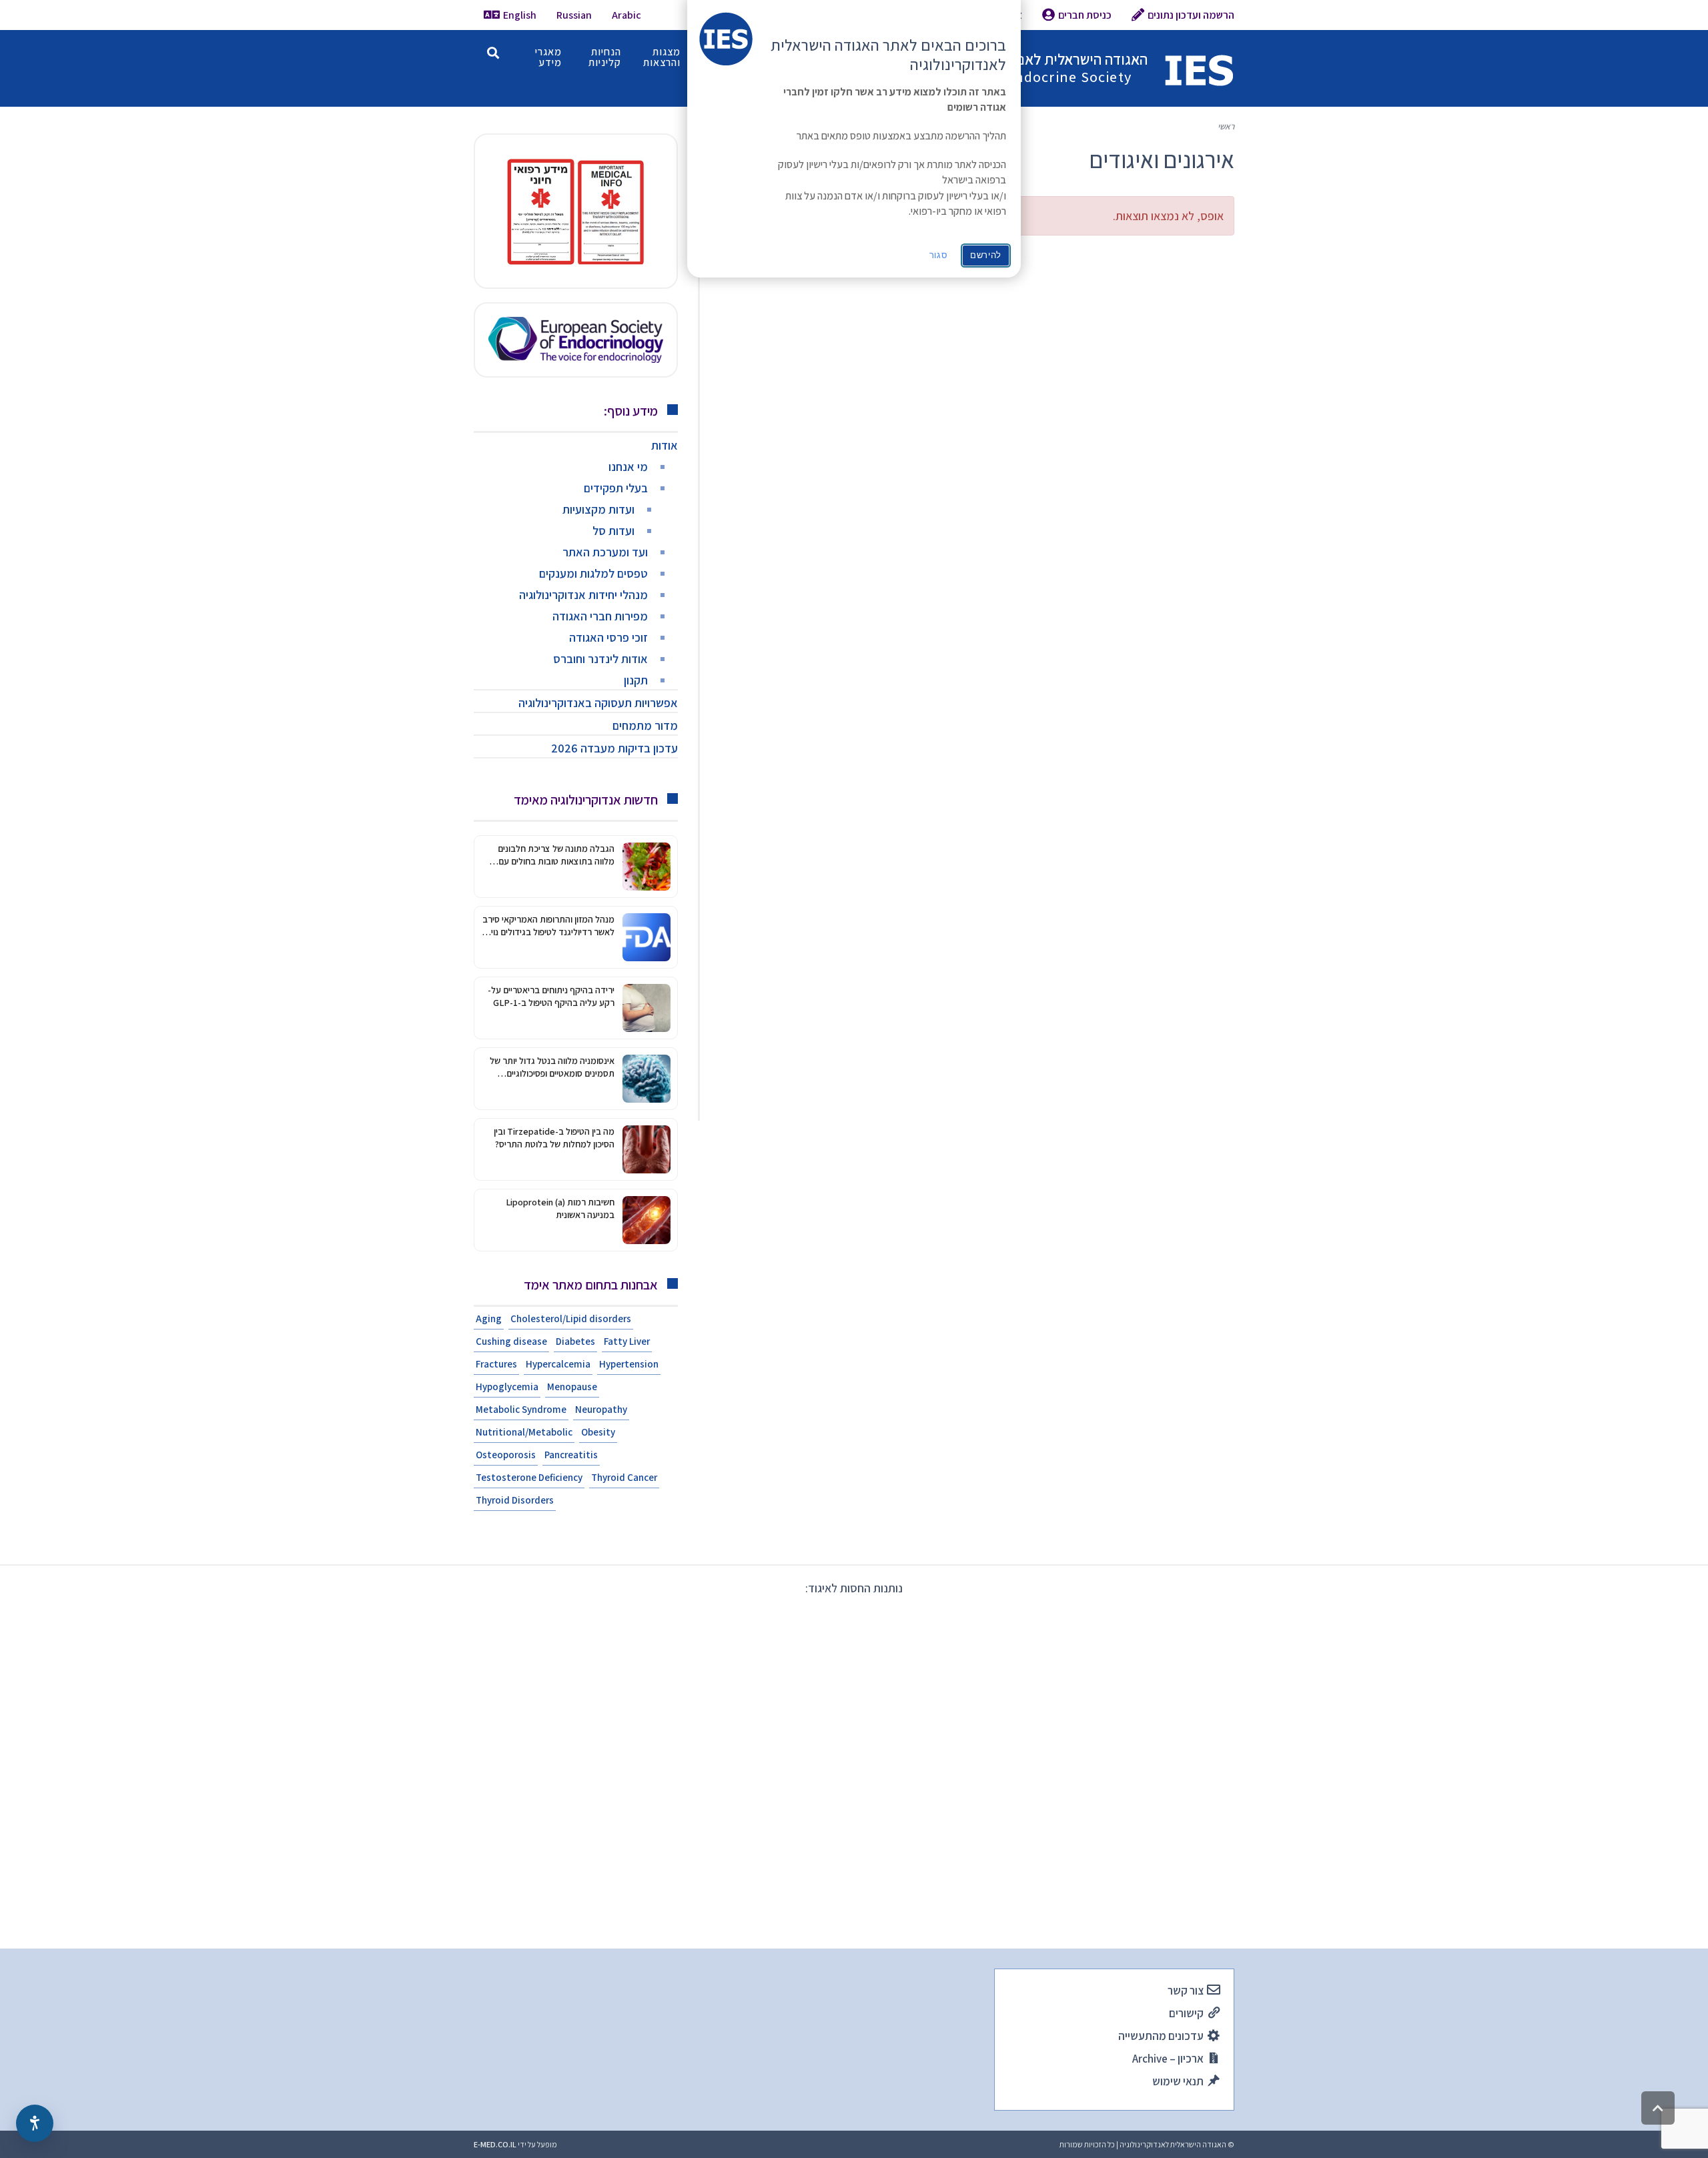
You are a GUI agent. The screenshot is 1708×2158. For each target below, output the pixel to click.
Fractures (496, 1364)
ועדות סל (613, 531)
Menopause (572, 1387)
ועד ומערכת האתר (605, 552)
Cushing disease (511, 1341)
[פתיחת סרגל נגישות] (35, 2123)
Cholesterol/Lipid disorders (571, 1318)
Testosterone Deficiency (529, 1477)
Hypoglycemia (507, 1387)
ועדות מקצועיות (598, 509)
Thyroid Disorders (515, 1500)
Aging (489, 1318)
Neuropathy (601, 1409)
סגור (939, 255)
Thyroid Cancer (624, 1477)
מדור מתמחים (645, 725)
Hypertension (629, 1364)
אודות (665, 445)
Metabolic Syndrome (521, 1409)
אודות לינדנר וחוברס (600, 659)
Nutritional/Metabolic (524, 1432)
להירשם (986, 255)
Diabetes (575, 1341)
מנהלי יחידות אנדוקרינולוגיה (583, 595)
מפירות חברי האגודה (600, 616)
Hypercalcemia (558, 1364)
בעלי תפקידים (616, 488)
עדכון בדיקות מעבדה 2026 (614, 748)
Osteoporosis (506, 1455)
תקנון (636, 680)
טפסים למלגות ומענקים (593, 573)
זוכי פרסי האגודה (608, 637)
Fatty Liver (627, 1341)
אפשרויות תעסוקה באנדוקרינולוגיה (598, 703)
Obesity (598, 1432)
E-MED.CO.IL (495, 2144)
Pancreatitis (571, 1455)
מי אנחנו (628, 467)
